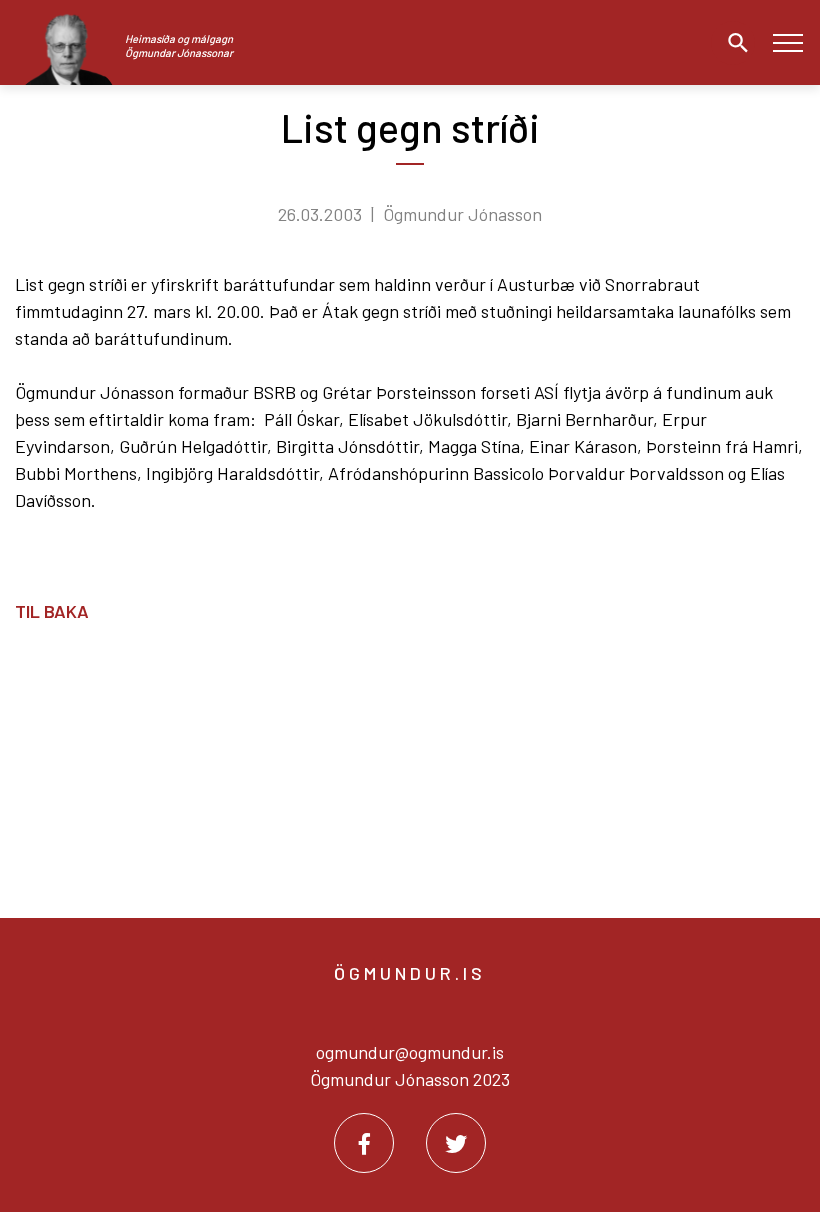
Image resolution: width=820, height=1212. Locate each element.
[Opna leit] (733, 43)
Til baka (52, 611)
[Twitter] (456, 1143)
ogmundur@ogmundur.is (410, 1052)
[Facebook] (364, 1143)
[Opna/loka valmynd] (787, 42)
